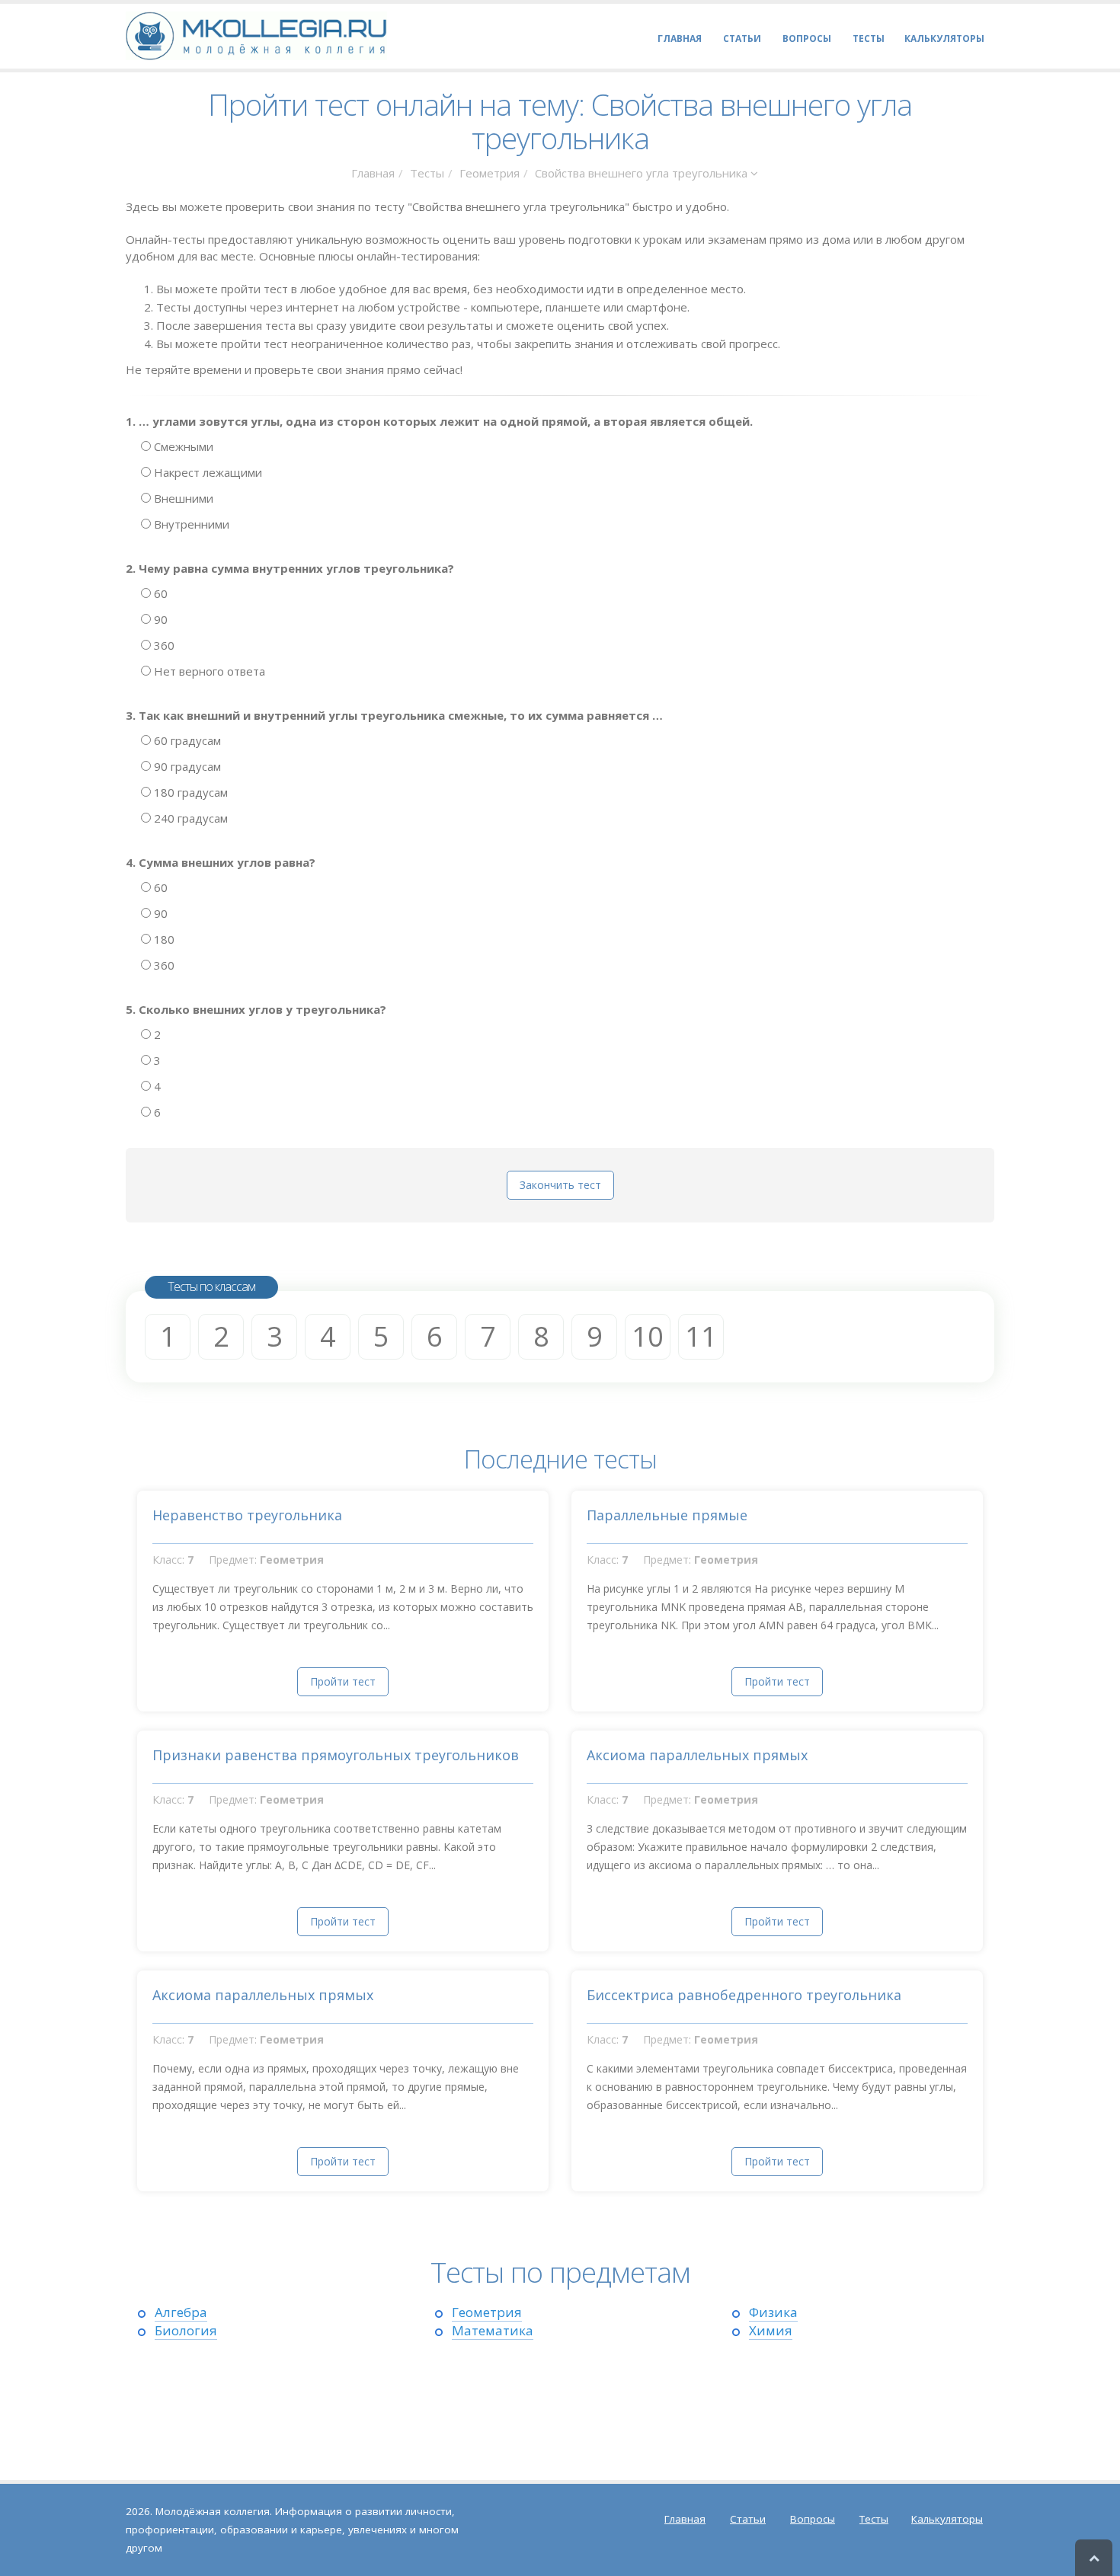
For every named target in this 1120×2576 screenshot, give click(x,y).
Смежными (182, 446)
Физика (773, 2312)
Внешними (182, 498)
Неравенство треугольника (247, 1515)
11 (701, 1336)
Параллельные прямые (667, 1515)
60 (159, 593)
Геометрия (490, 173)
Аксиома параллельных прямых (697, 1755)
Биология (186, 2330)
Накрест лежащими (206, 472)
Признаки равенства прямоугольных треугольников (336, 1755)
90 (159, 619)
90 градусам (186, 766)
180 (163, 939)
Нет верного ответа (208, 671)
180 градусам (189, 792)
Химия (771, 2330)
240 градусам (189, 818)
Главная (373, 173)
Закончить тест (560, 1185)
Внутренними (190, 524)
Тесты (427, 173)
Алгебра (181, 2312)
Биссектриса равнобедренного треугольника (744, 1995)
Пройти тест (343, 1681)
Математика (493, 2330)
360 (163, 645)
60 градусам (186, 740)
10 (648, 1336)
